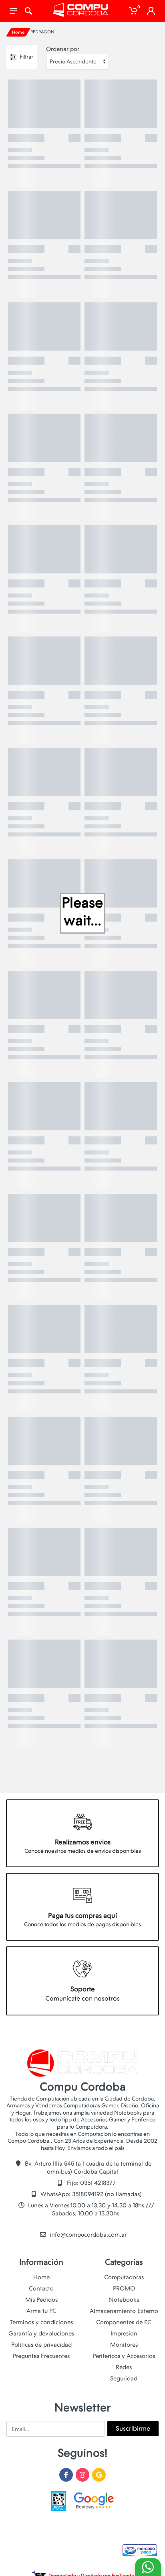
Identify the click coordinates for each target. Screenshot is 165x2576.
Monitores (124, 2345)
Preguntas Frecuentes (41, 2356)
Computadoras (124, 2277)
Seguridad (124, 2378)
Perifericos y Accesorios (124, 2356)
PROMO (124, 2288)
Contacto (41, 2288)
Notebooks (124, 2300)
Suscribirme (133, 2428)
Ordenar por (63, 49)
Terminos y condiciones (41, 2322)
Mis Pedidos (41, 2300)
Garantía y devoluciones (41, 2333)
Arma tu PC (41, 2311)
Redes (124, 2367)
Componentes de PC (124, 2322)
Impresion (124, 2333)
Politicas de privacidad (41, 2345)
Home (18, 32)
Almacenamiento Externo (124, 2311)
